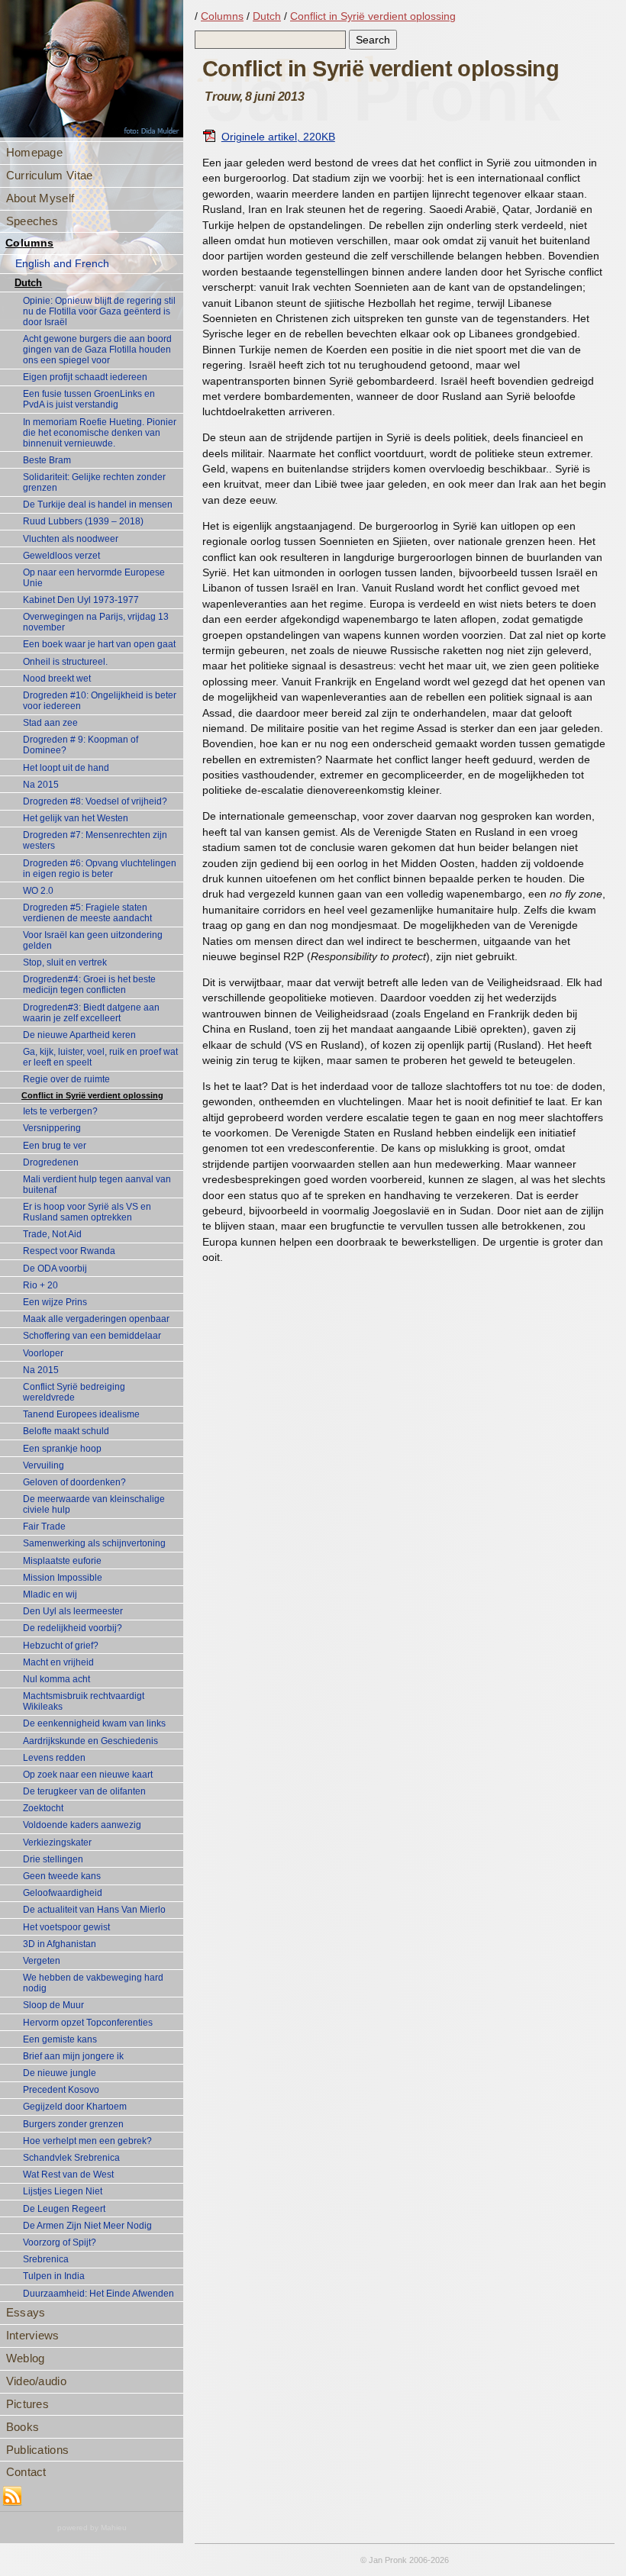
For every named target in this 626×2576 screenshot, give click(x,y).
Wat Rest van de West (68, 2175)
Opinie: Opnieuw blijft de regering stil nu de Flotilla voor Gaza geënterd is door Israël (99, 311)
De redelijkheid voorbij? (73, 1628)
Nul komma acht (56, 1679)
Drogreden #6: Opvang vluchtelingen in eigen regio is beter (100, 869)
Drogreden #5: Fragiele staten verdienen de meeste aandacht (87, 913)
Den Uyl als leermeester (73, 1611)
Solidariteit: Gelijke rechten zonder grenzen (94, 482)
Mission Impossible (63, 1578)
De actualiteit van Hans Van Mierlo (94, 1910)
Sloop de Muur (53, 2005)
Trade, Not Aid (52, 1234)
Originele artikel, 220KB (278, 137)
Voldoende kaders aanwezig (82, 1825)
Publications (38, 2450)
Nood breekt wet (57, 679)
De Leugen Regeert (64, 2209)
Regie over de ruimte (66, 1079)
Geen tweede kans (62, 1876)
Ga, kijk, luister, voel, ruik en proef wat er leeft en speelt (100, 1057)
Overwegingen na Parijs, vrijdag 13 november (96, 622)
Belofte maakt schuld (66, 1431)
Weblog (26, 2358)
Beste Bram (47, 460)
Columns (29, 243)
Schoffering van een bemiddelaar (92, 1336)
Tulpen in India (54, 2276)
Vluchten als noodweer (71, 539)
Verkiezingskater (57, 1843)
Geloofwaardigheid (63, 1893)
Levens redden (54, 1758)
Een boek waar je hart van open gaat (99, 644)
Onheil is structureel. (65, 662)
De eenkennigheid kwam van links (94, 1723)
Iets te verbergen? (60, 1111)
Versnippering (52, 1128)
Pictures (27, 2404)
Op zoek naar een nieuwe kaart (88, 1775)
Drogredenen (51, 1162)
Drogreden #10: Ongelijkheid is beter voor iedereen (100, 701)
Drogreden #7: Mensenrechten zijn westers (95, 840)
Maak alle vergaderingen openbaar (96, 1319)
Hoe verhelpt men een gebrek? (87, 2141)
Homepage (34, 152)
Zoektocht (43, 1808)
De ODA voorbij (55, 1269)
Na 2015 (41, 785)
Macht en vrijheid (58, 1662)
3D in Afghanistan (60, 1944)
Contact (26, 2472)
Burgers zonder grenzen (73, 2124)
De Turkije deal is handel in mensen (98, 505)
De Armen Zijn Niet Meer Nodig (87, 2226)
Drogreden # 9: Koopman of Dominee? (81, 745)
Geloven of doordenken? (74, 1482)
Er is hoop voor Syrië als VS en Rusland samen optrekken (87, 1212)
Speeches (32, 221)
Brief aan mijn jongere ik (73, 2056)
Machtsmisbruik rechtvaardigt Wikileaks (84, 1701)
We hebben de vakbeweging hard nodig (93, 1983)
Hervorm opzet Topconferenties (88, 2023)
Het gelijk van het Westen (76, 818)
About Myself (40, 198)
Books (23, 2427)
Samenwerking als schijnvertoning (94, 1543)
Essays (26, 2312)
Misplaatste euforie (62, 1561)
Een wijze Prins (55, 1302)
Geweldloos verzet (61, 556)
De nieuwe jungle (60, 2073)
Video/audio (36, 2381)
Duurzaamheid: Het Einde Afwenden (98, 2294)
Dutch (28, 283)
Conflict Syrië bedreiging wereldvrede (74, 1392)
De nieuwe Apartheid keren (79, 1035)
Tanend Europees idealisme (81, 1414)
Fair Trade (44, 1527)
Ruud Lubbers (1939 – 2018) (83, 521)
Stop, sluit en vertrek (65, 962)
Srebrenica (46, 2259)
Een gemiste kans (60, 2039)
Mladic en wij (50, 1594)
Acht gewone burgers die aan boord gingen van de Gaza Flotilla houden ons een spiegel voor (97, 350)
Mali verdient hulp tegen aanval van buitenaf (97, 1185)
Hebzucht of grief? (61, 1646)
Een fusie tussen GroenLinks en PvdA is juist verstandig (89, 399)
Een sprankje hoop (62, 1449)
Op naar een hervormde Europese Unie (94, 578)
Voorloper (43, 1353)
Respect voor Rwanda (69, 1251)
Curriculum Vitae (50, 175)
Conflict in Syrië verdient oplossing (92, 1095)
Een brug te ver (55, 1146)
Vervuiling (44, 1465)
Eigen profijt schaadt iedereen (85, 377)
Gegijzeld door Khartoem (75, 2107)
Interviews (33, 2335)
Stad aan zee (50, 723)
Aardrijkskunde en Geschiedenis (90, 1741)
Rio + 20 (40, 1285)
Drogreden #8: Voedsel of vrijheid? (95, 801)
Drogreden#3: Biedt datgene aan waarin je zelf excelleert (91, 1013)
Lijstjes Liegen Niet (63, 2191)
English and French (62, 264)
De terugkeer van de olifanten (84, 1791)
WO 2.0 (38, 891)
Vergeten (42, 1961)
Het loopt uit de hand (66, 768)
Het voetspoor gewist (66, 1927)
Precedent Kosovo (61, 2090)
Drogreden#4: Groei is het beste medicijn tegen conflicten (89, 985)
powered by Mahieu (92, 2528)
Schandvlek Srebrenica (71, 2158)
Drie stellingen (53, 1859)
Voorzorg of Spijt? (60, 2242)
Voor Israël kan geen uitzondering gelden (93, 940)
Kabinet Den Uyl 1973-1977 (81, 600)
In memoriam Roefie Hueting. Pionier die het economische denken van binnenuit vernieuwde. (100, 433)
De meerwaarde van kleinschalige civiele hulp (94, 1504)
